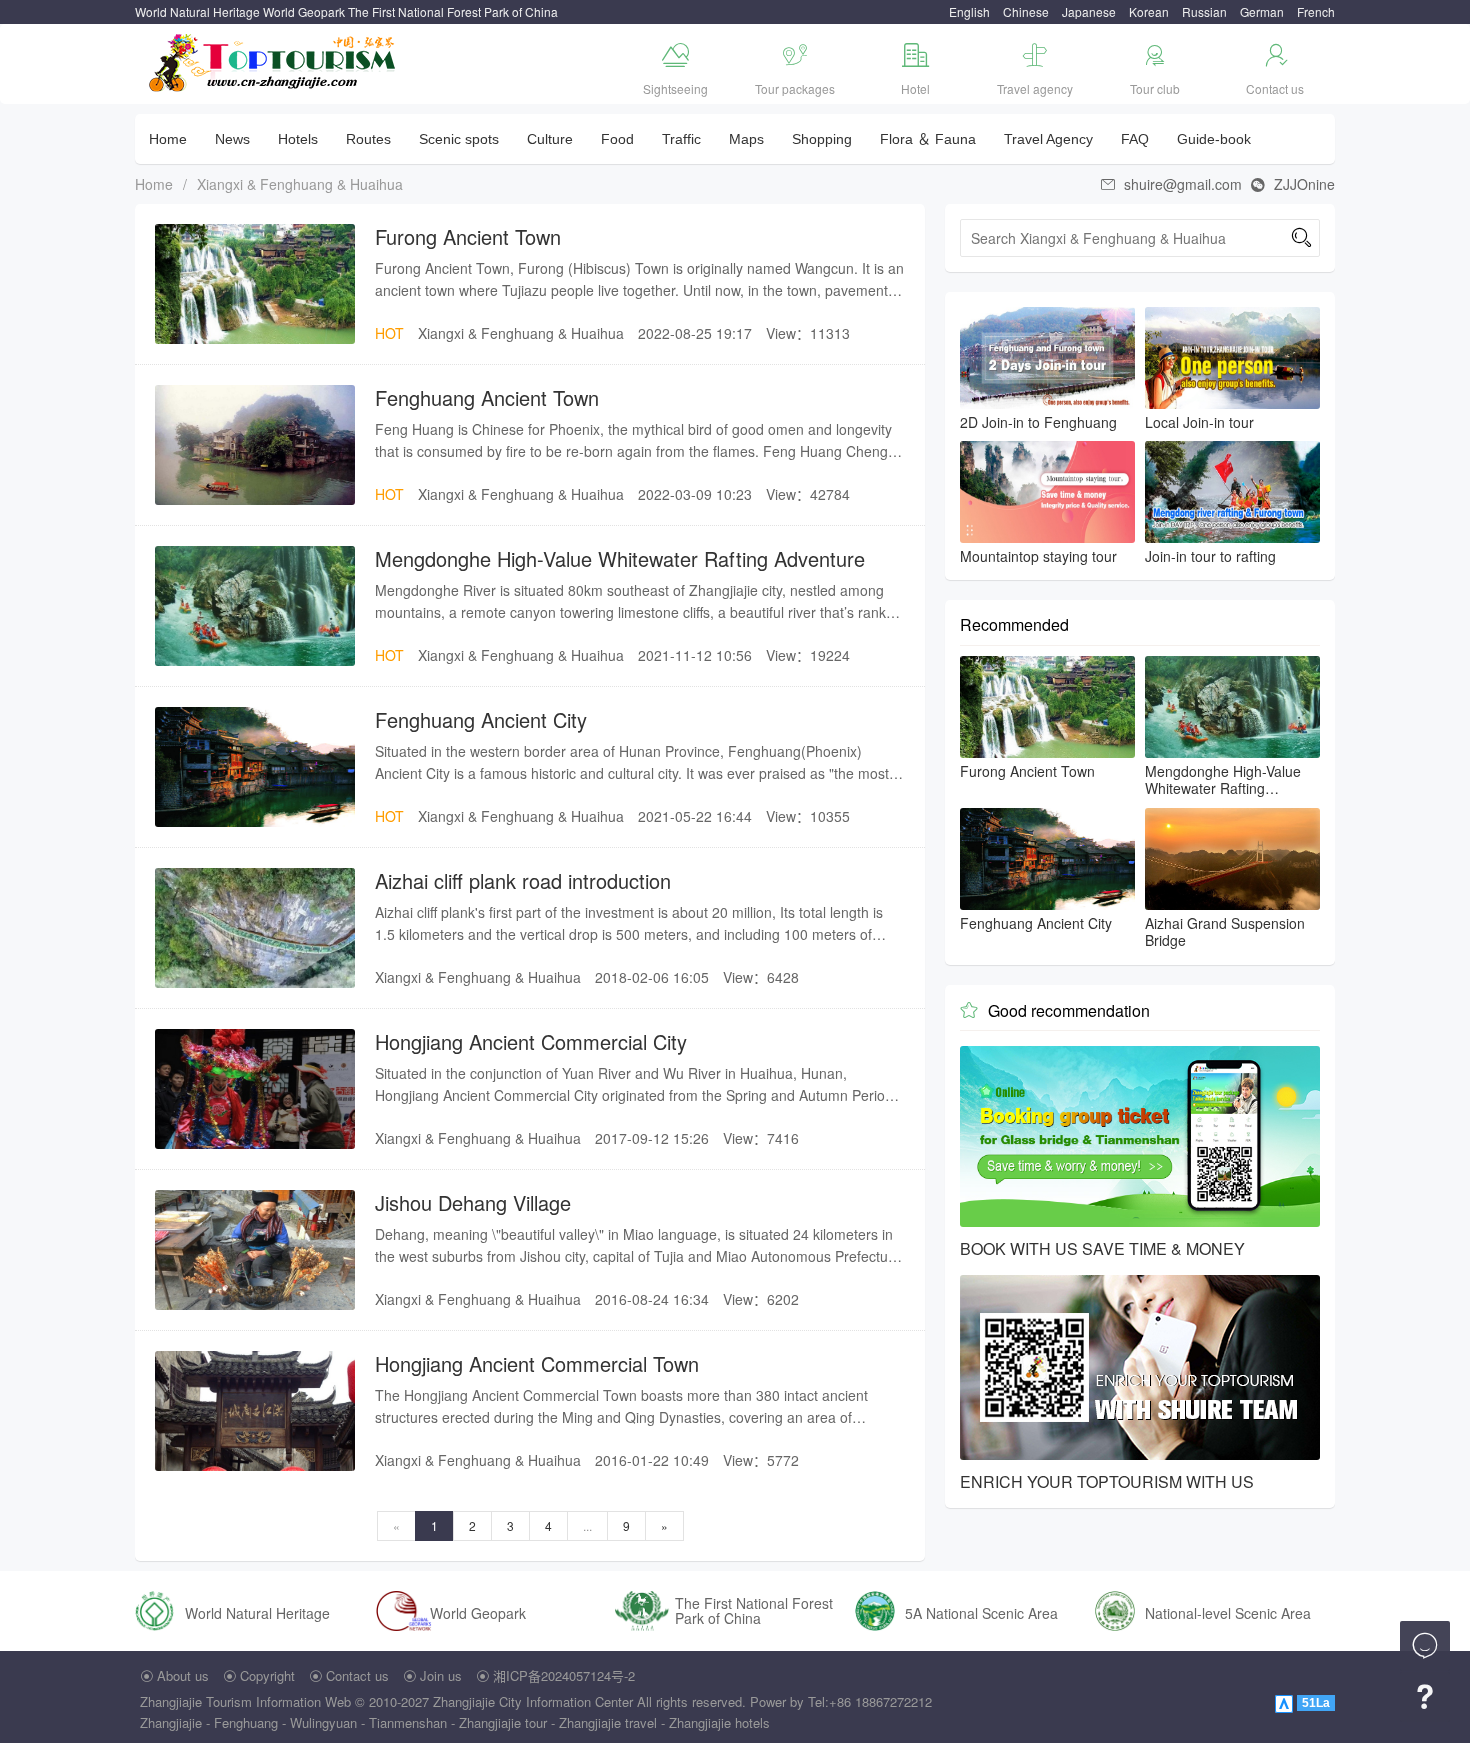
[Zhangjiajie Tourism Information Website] (273, 60)
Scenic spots (459, 139)
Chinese (1026, 11)
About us (183, 1675)
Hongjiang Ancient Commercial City (531, 1041)
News (232, 139)
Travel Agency (1048, 139)
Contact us (357, 1675)
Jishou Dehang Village (473, 1202)
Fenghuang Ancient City (481, 719)
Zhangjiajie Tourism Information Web (245, 1701)
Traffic (681, 139)
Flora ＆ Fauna (928, 139)
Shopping (822, 139)
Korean (1149, 11)
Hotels (298, 139)
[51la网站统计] (1286, 1701)
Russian (1204, 11)
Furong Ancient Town (468, 236)
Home (168, 139)
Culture (550, 139)
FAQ (1135, 139)
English (969, 11)
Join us (441, 1675)
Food (617, 139)
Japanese (1089, 11)
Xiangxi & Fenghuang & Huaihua (300, 184)
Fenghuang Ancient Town (487, 397)
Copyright (267, 1675)
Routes (368, 139)
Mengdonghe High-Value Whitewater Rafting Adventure (620, 558)
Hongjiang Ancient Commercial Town (537, 1363)
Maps (746, 139)
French (1316, 11)
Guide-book (1214, 139)
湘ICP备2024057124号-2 (564, 1675)
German (1262, 11)
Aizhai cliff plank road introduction (523, 880)
